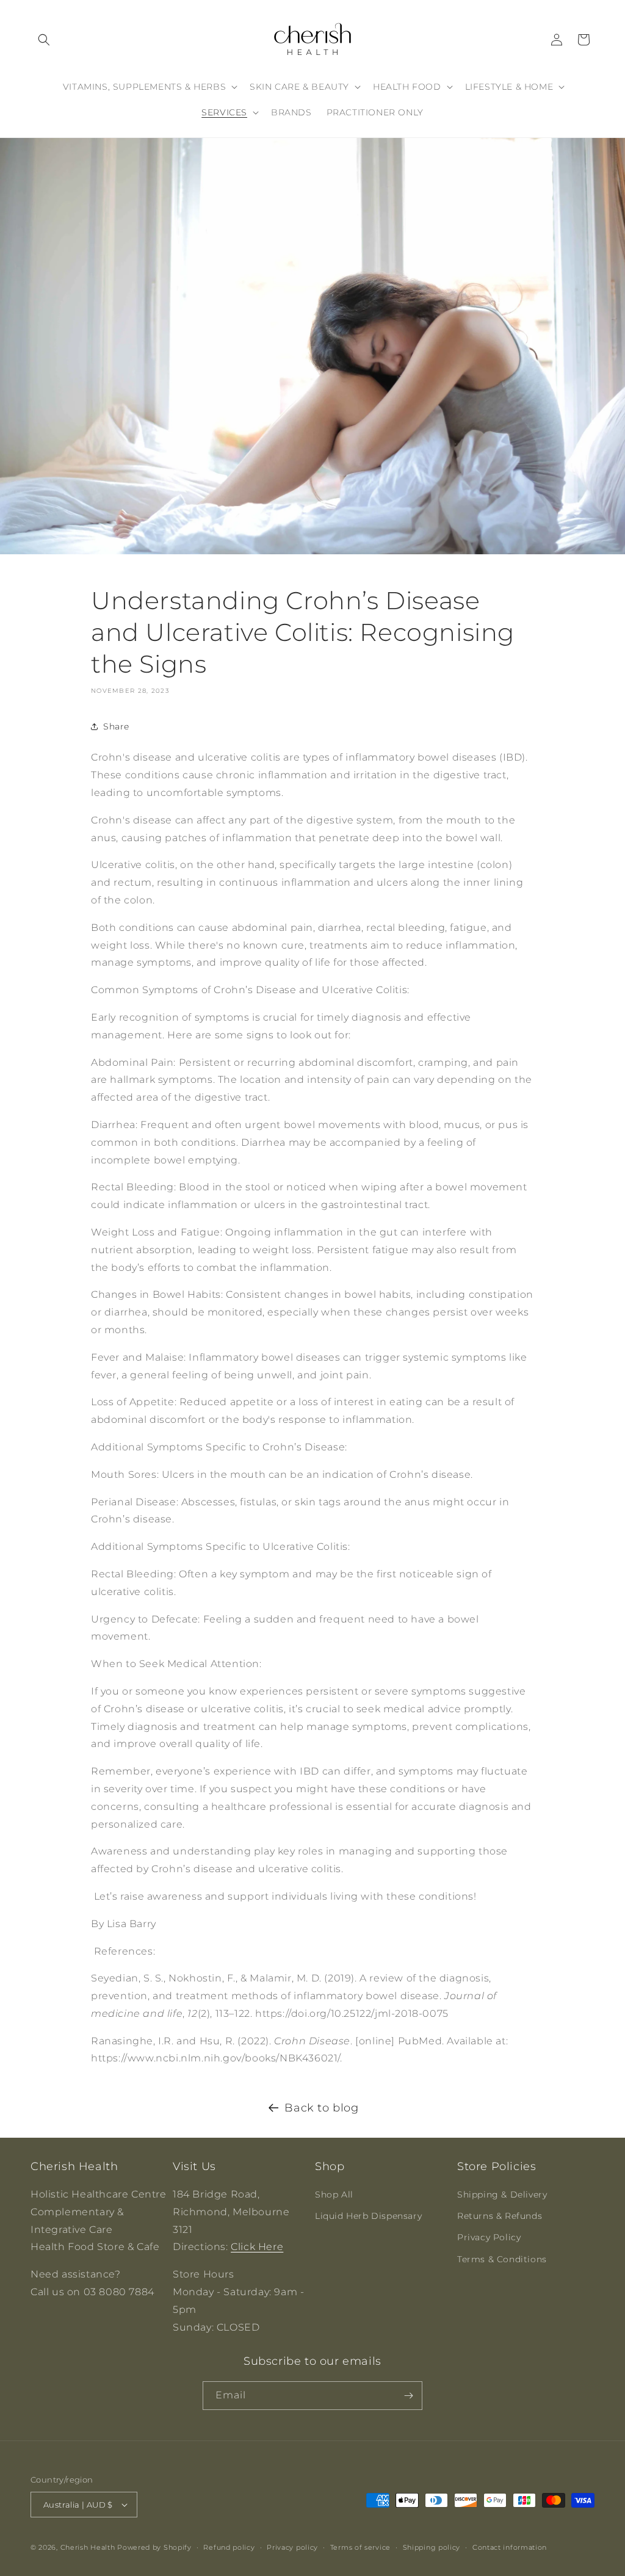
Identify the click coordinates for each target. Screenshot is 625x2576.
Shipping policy (432, 2547)
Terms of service (360, 2547)
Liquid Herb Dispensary (368, 2216)
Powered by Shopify (154, 2547)
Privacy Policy (489, 2237)
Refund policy (229, 2547)
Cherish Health (88, 2547)
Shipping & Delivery (502, 2194)
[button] (44, 40)
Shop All (334, 2194)
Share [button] (116, 726)
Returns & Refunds (500, 2216)
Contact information (510, 2547)
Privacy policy (292, 2547)
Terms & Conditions (502, 2259)
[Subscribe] (408, 2396)
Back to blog (321, 2108)
